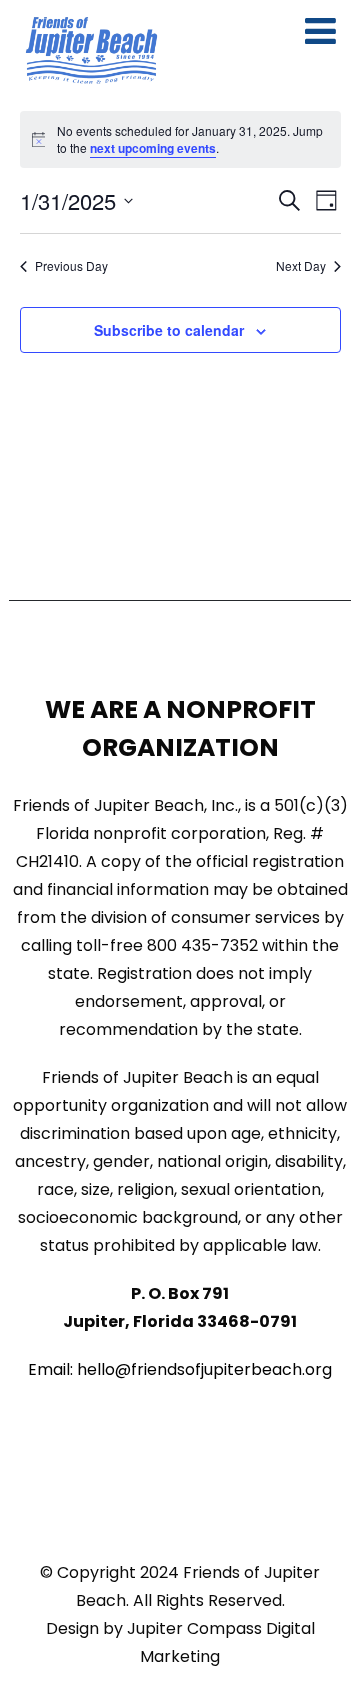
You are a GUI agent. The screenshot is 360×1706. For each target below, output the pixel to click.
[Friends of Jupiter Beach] (91, 50)
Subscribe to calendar (169, 330)
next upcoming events (153, 148)
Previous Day (71, 266)
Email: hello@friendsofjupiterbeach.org (180, 1369)
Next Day (301, 266)
